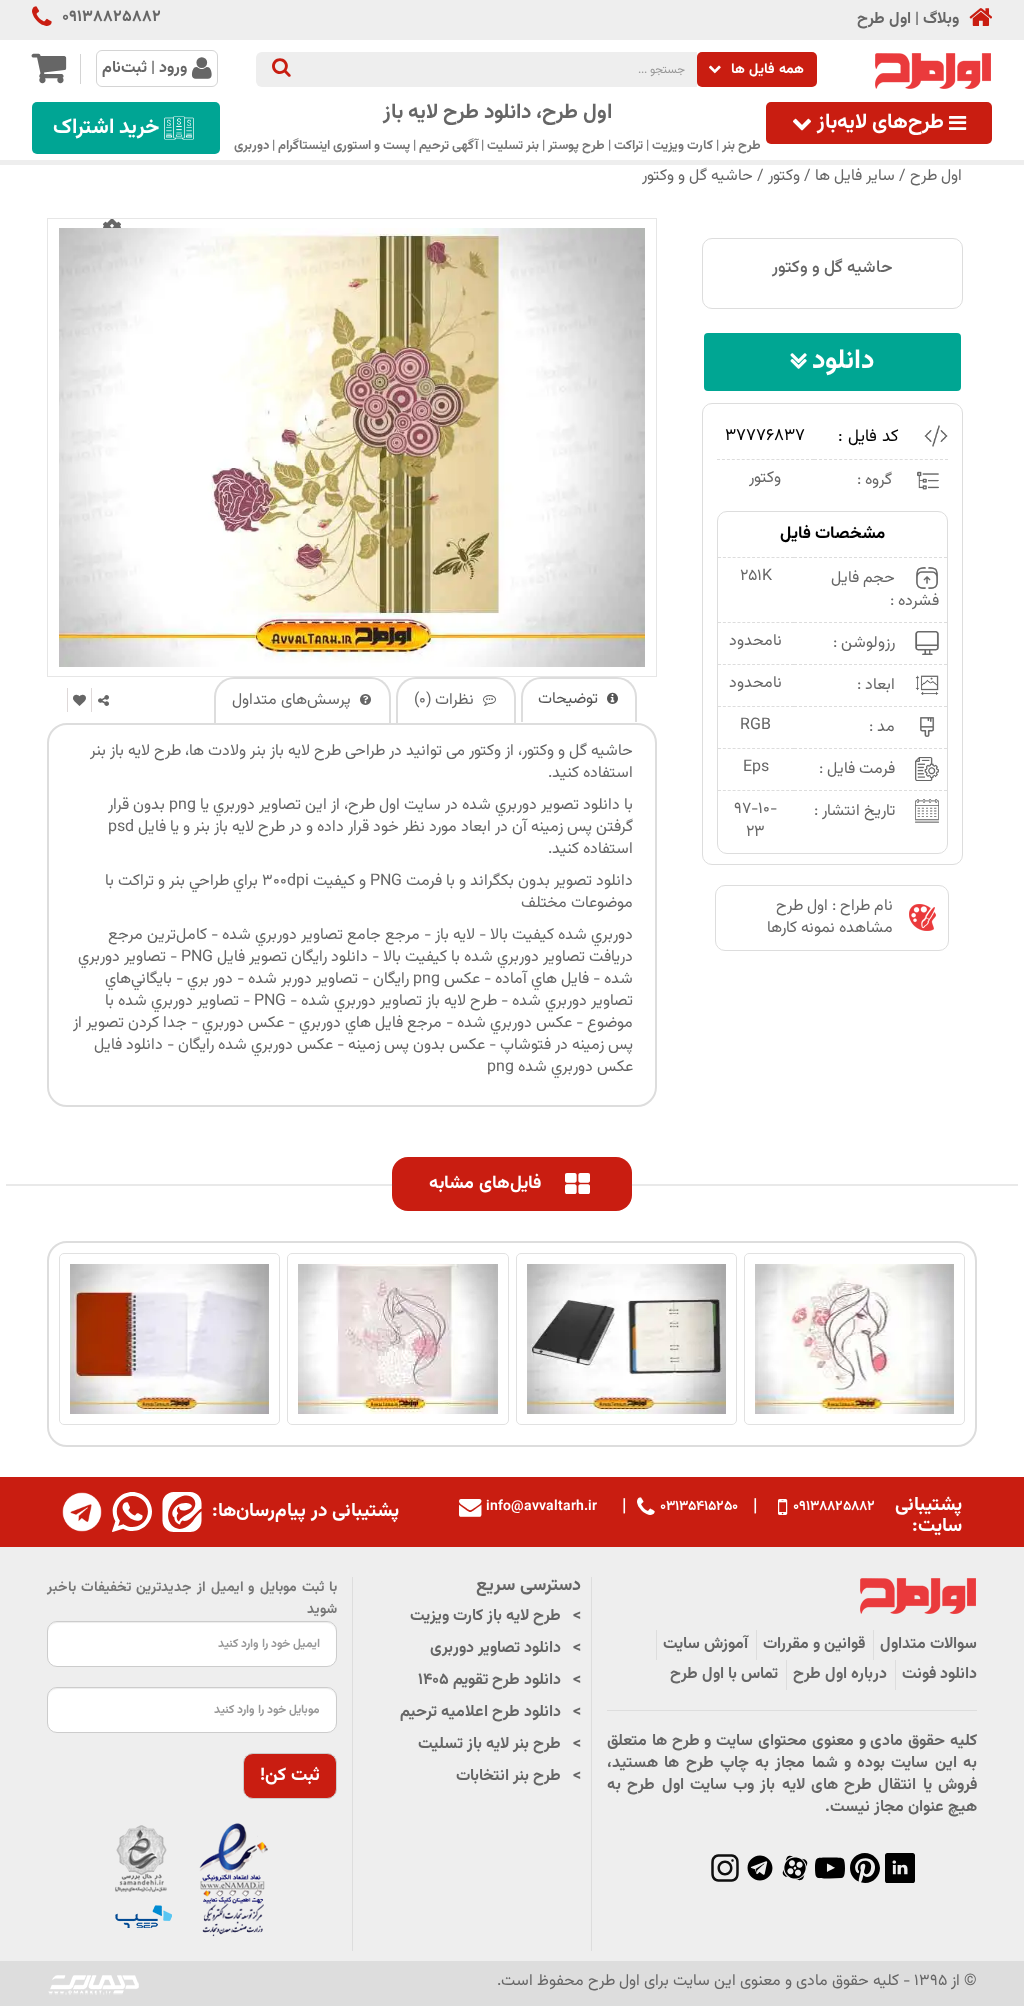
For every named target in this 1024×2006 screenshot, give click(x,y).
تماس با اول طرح (724, 1674)
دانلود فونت (939, 1674)
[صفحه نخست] (975, 19)
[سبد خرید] (48, 76)
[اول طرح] (931, 71)
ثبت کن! (290, 1776)
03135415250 (699, 1507)
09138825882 (111, 18)
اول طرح (884, 20)
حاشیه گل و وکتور (697, 176)
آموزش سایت (705, 1644)
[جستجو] (281, 69)
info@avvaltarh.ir (541, 1507)
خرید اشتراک (106, 128)
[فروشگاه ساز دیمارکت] (94, 1983)
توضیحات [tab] (570, 699)
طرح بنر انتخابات (508, 1776)
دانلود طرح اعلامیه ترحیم (480, 1712)
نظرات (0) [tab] (446, 700)
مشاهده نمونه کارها (830, 928)
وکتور (784, 176)
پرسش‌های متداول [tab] (293, 700)
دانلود (843, 361)
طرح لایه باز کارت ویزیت (485, 1616)
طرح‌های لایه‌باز (880, 123)
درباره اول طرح (840, 1674)
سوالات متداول (928, 1644)
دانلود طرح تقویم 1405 (489, 1680)
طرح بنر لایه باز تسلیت (489, 1744)
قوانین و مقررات (814, 1644)
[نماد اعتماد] (192, 1880)
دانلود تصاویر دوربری (495, 1648)
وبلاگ (941, 20)
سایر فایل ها (855, 176)
